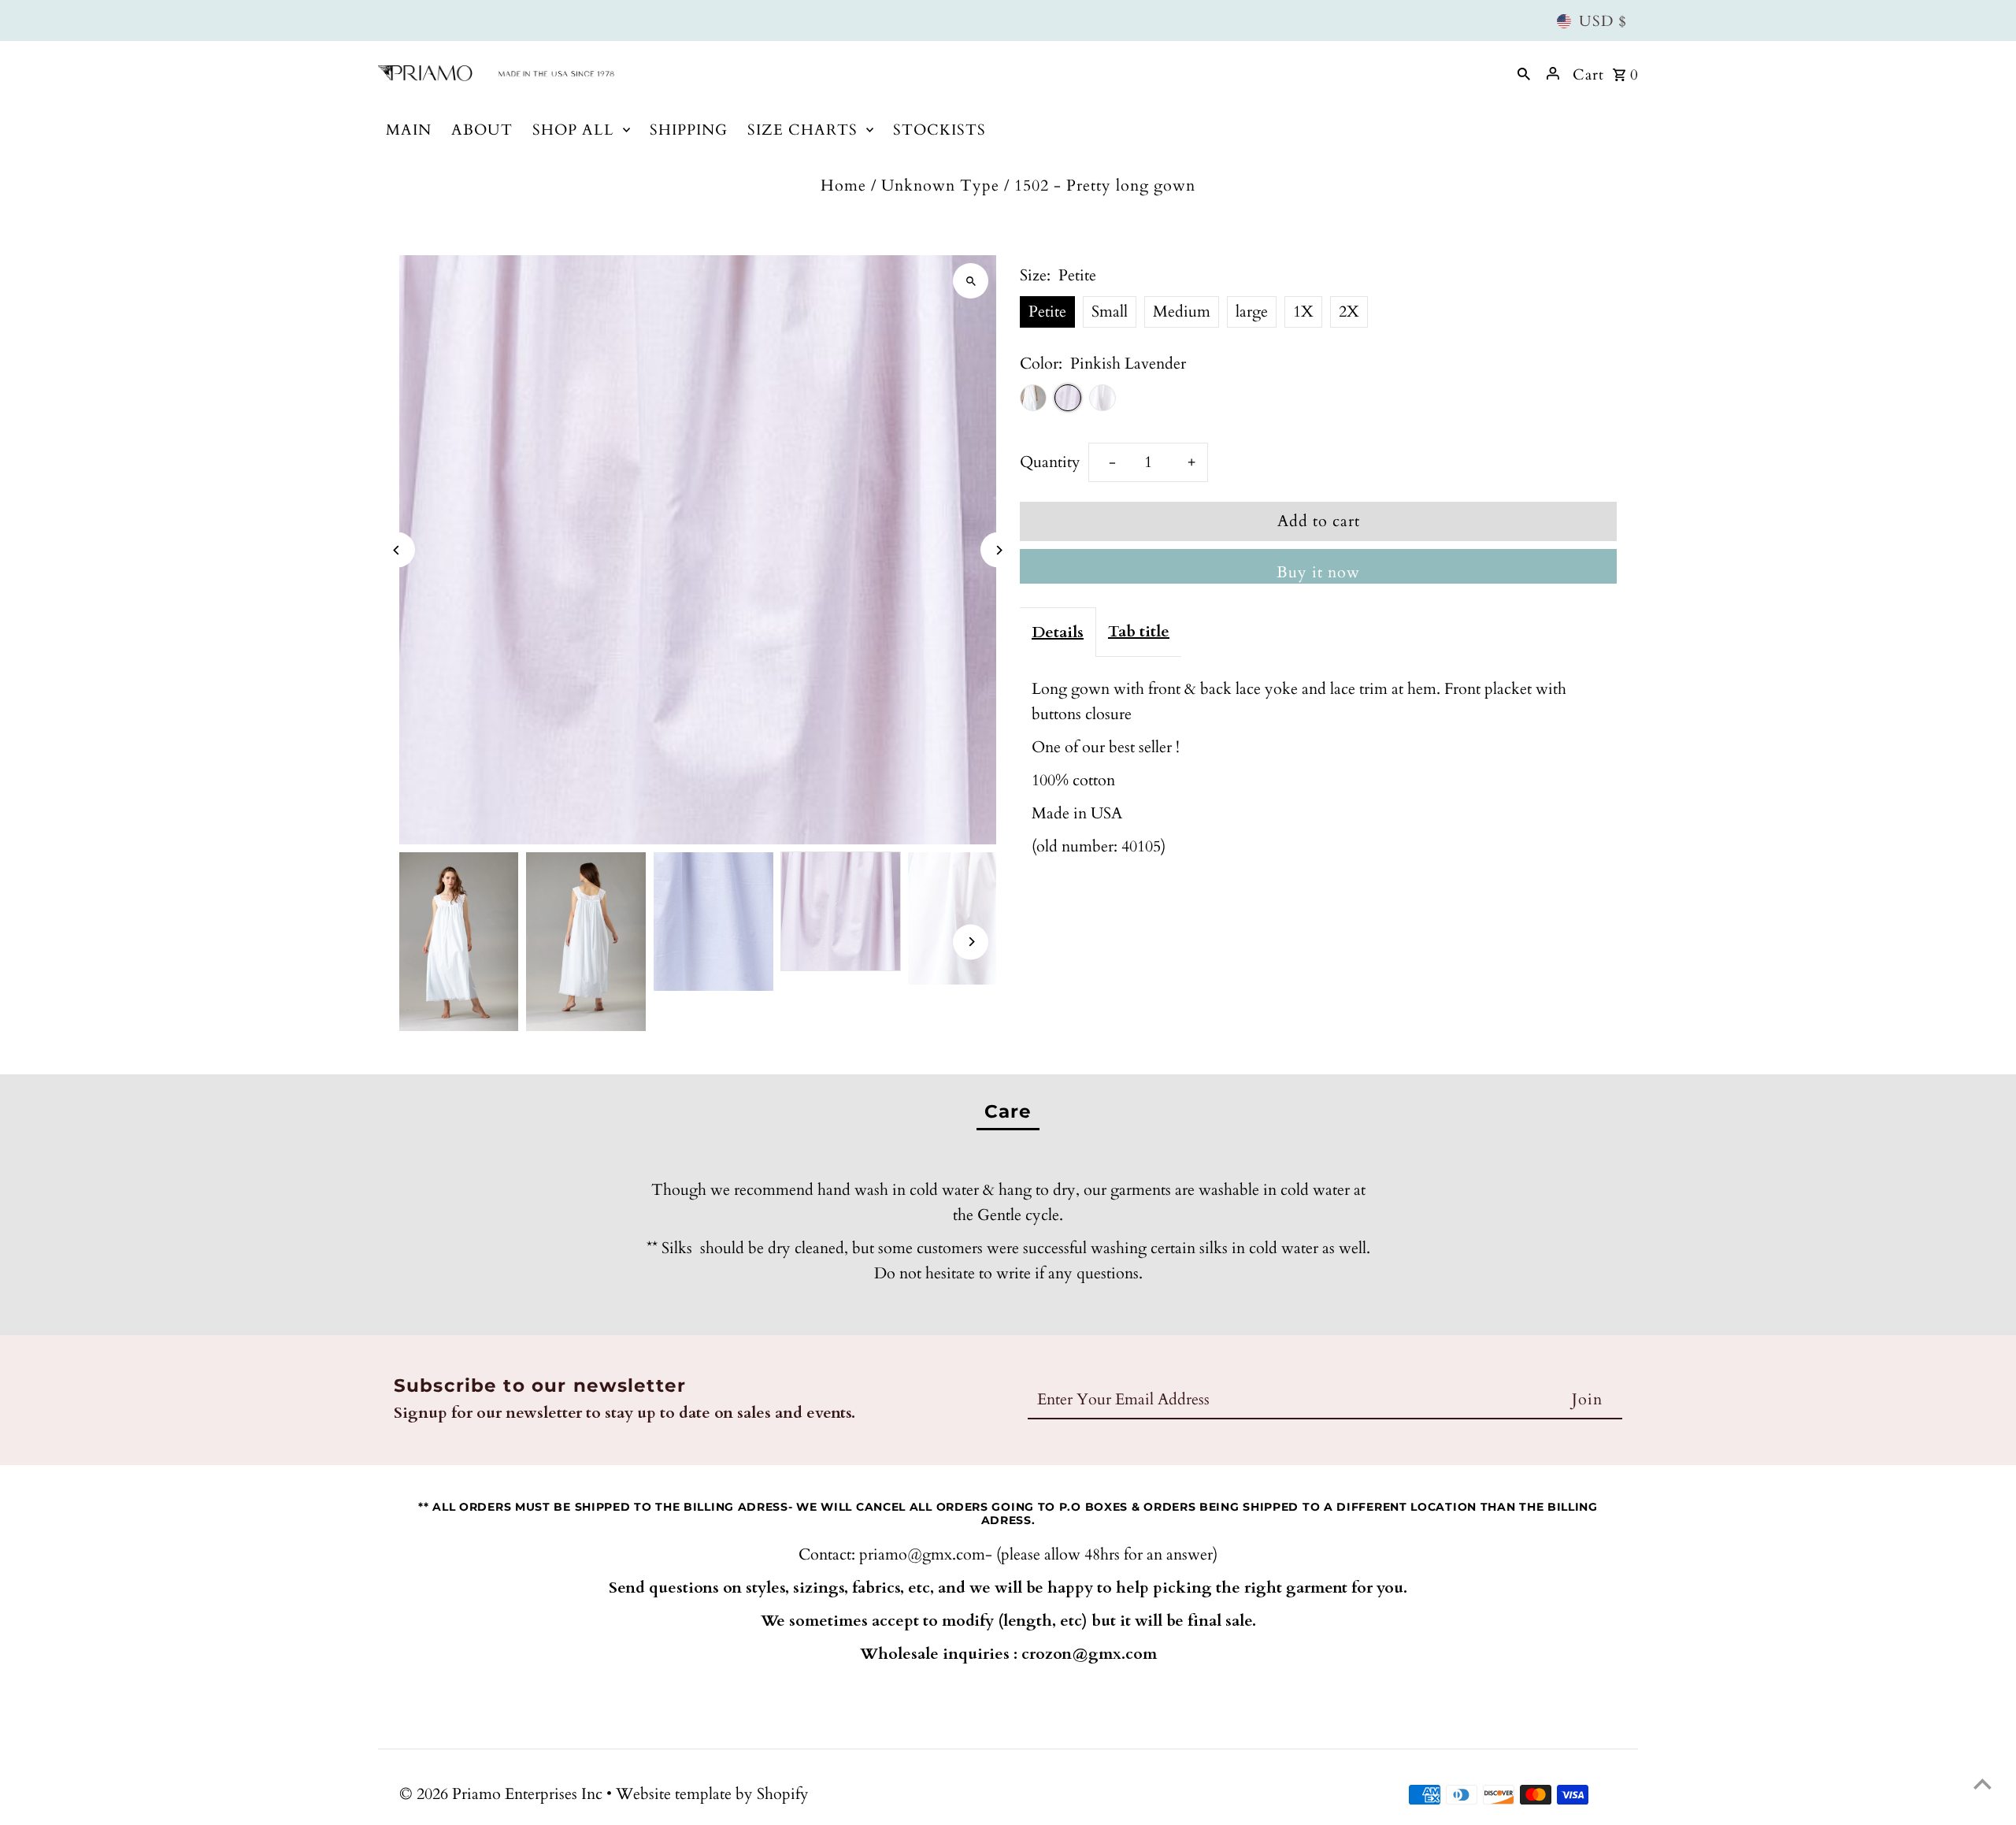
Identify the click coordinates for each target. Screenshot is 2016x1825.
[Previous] (397, 550)
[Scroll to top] (1983, 1784)
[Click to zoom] (971, 281)
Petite (1047, 312)
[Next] (998, 550)
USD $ (1603, 21)
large (1252, 312)
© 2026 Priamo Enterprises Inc (503, 1794)
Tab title (1139, 631)
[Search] (1524, 73)
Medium (1182, 312)
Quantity (1050, 462)
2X (1349, 312)
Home (843, 185)
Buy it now (1318, 572)
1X (1303, 312)
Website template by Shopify (712, 1794)
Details (1058, 632)
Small (1110, 312)
